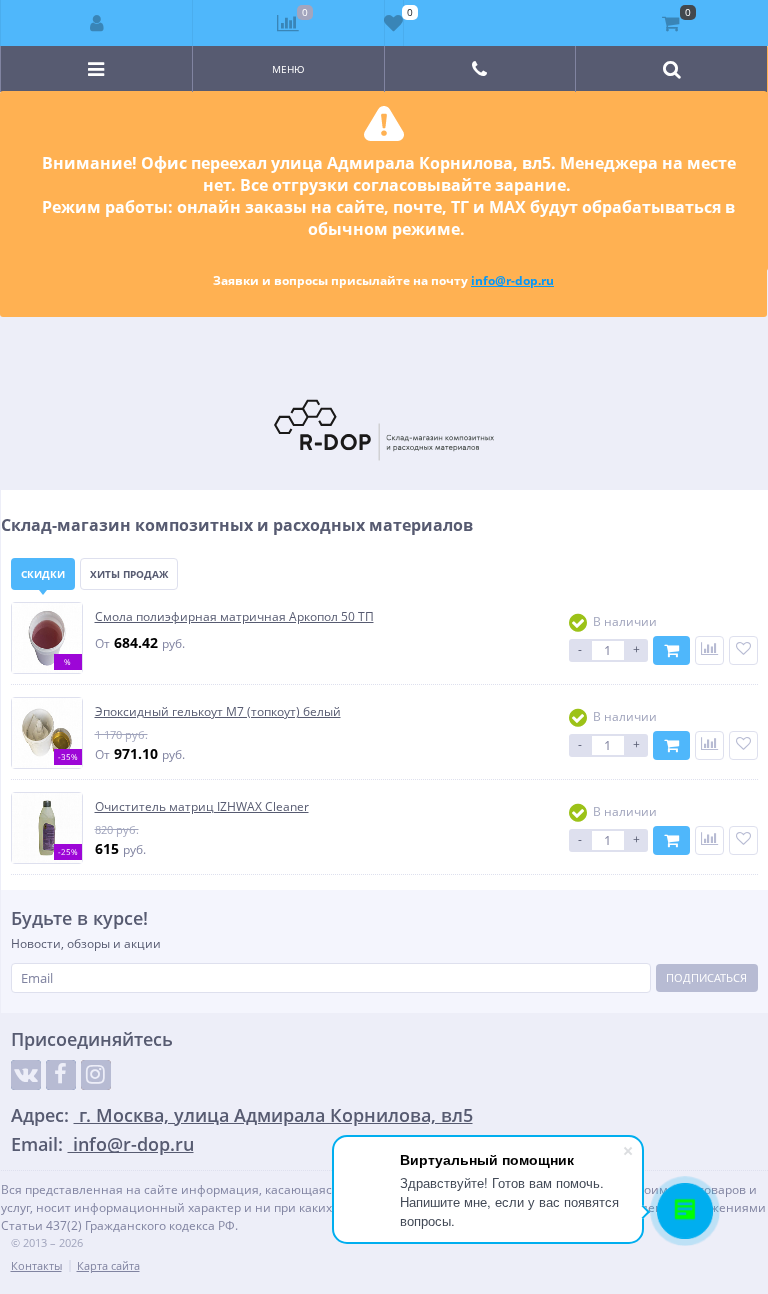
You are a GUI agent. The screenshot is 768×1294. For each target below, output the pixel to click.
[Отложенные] (394, 23)
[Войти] (97, 23)
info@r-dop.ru (512, 280)
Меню (288, 69)
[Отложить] (743, 650)
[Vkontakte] (26, 1075)
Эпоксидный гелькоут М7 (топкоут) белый (218, 711)
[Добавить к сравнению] (709, 650)
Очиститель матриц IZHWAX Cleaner (202, 806)
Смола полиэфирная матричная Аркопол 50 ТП (234, 616)
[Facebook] (61, 1075)
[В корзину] (671, 650)
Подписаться (706, 977)
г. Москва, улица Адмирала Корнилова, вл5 (273, 1115)
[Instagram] (96, 1075)
